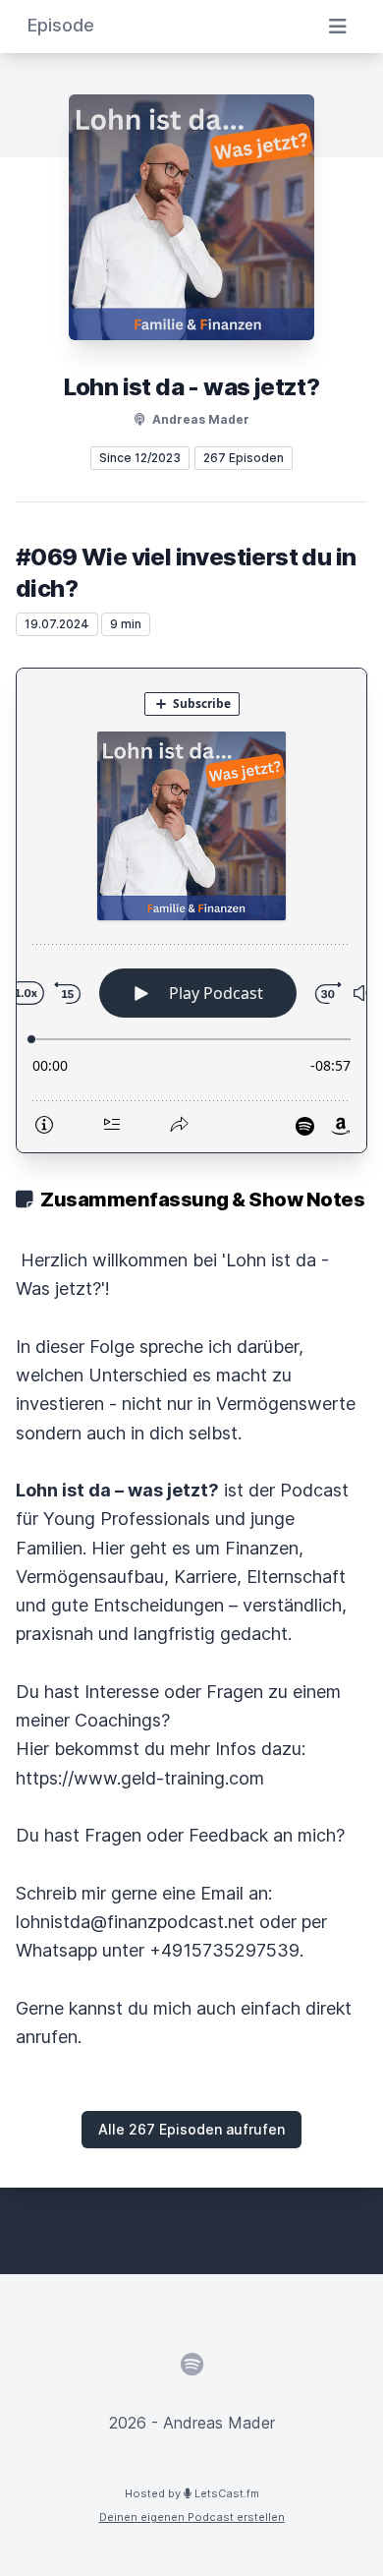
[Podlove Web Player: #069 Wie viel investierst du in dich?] (191, 910)
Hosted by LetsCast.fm (192, 2493)
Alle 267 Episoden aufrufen (191, 2129)
